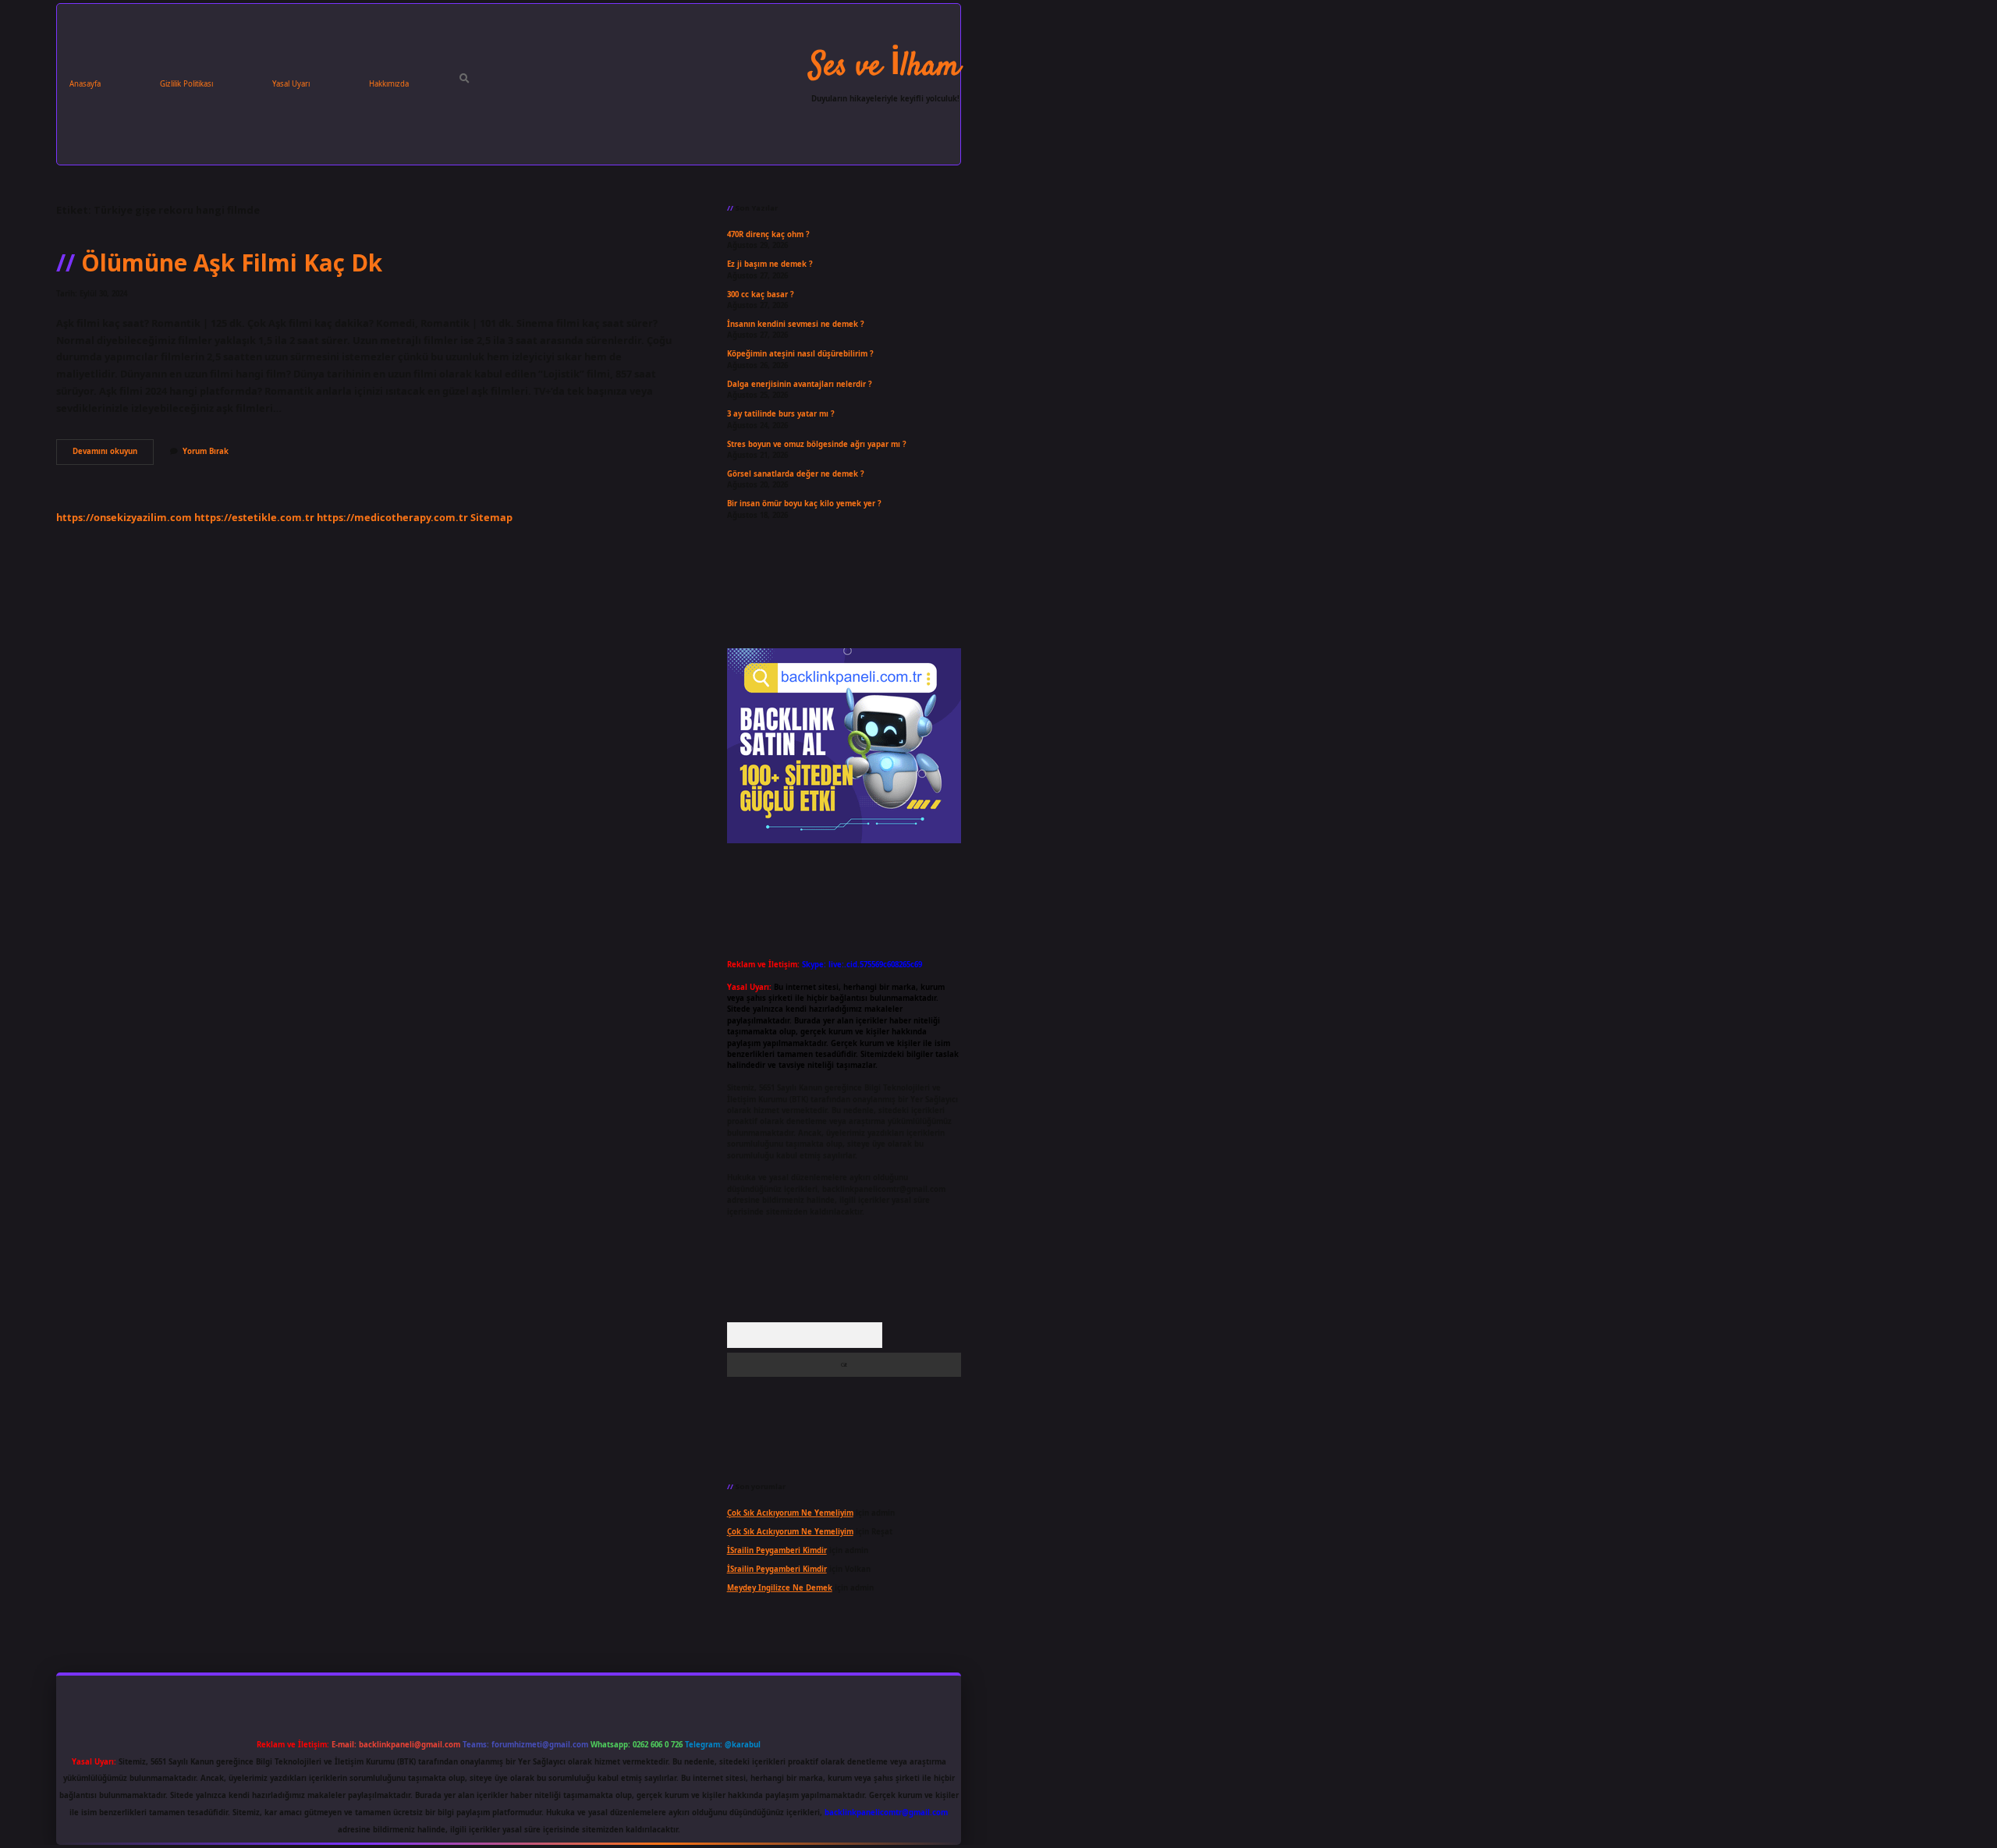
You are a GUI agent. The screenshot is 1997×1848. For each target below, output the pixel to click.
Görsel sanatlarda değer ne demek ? (796, 474)
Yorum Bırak (206, 451)
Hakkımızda (389, 84)
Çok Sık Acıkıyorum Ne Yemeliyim (790, 1513)
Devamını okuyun (113, 455)
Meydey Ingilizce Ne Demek (780, 1588)
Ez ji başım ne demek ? (770, 264)
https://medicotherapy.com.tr (392, 517)
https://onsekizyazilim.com (124, 517)
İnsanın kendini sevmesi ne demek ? (796, 324)
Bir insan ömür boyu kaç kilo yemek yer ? (804, 504)
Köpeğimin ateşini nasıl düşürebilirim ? (800, 354)
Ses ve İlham (885, 67)
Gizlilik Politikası (186, 84)
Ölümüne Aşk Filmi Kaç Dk (232, 262)
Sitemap (491, 517)
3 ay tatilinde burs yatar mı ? (781, 414)
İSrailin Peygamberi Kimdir (777, 1550)
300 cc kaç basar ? (761, 294)
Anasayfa (85, 84)
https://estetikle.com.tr (254, 517)
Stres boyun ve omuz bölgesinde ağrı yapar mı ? (817, 444)
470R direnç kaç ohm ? (768, 234)
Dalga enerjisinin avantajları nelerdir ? (800, 384)
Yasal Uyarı (291, 84)
